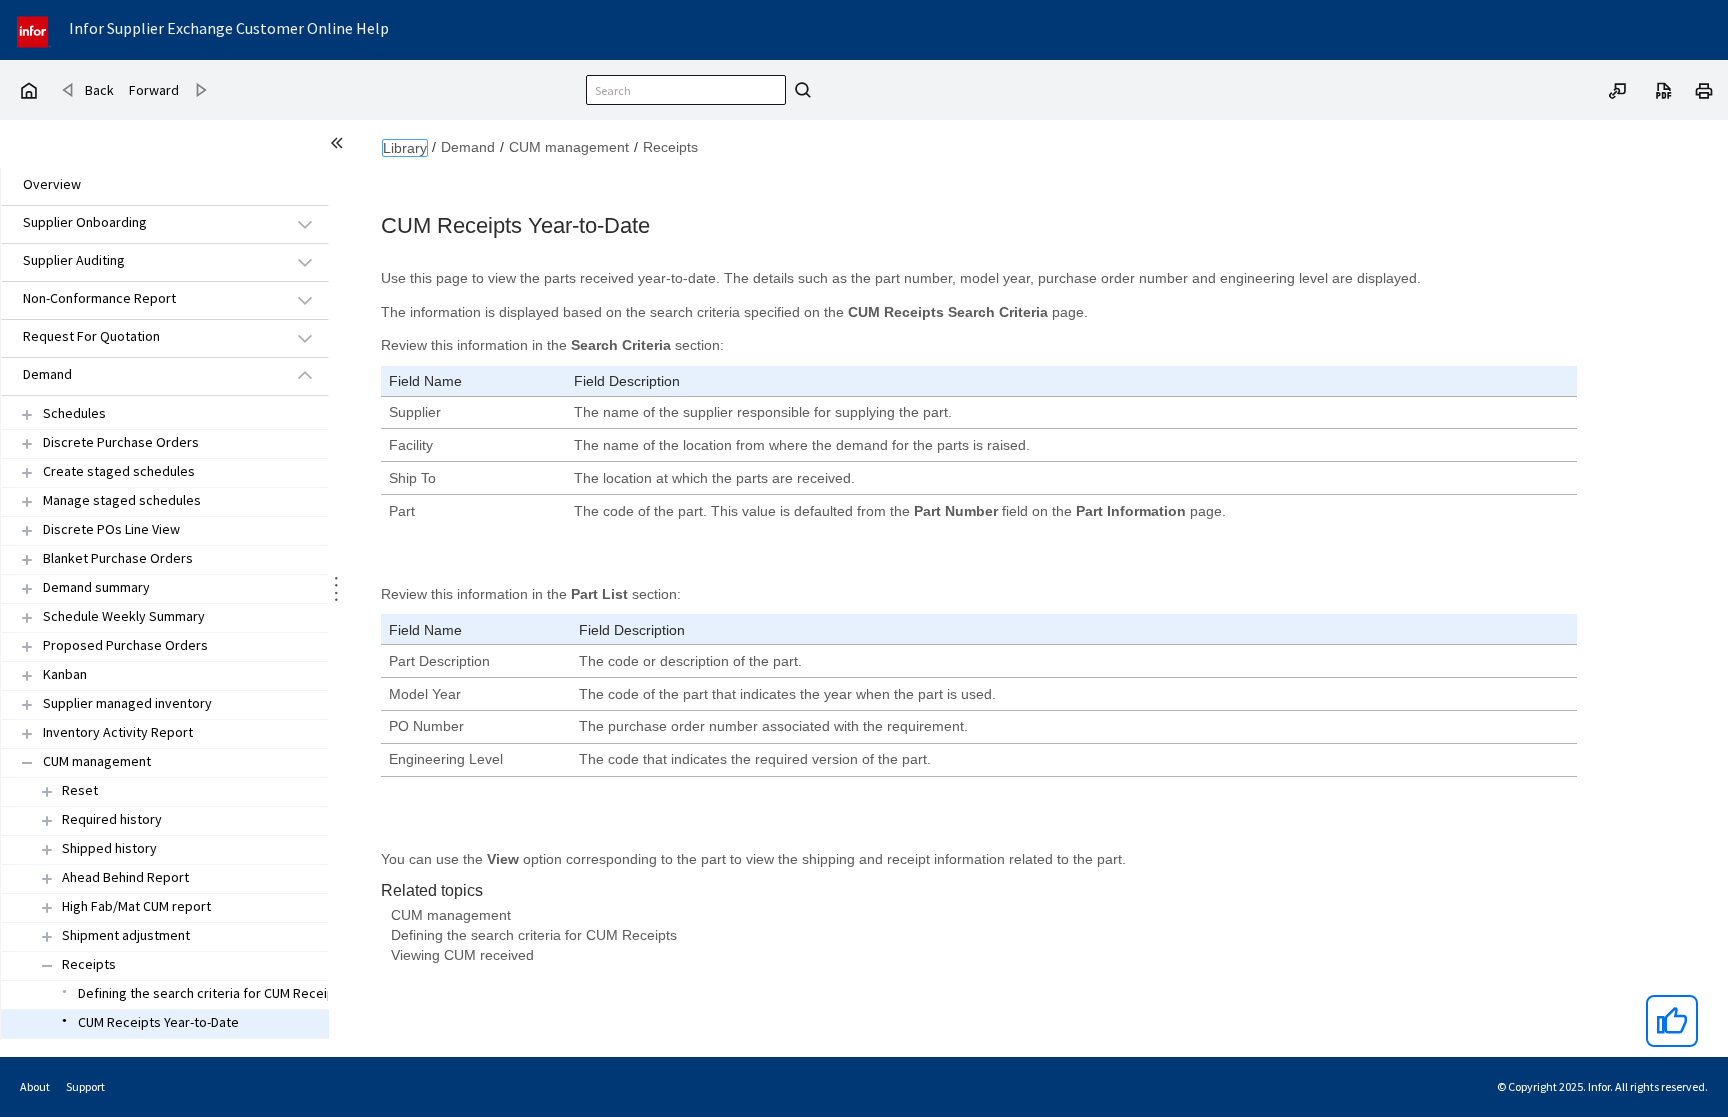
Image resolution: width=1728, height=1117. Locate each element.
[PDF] (1664, 89)
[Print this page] (1704, 89)
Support (85, 1086)
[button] (142, 223)
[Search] (800, 90)
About (35, 1086)
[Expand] (27, 414)
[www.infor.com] (34, 29)
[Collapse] (27, 762)
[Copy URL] (1618, 89)
